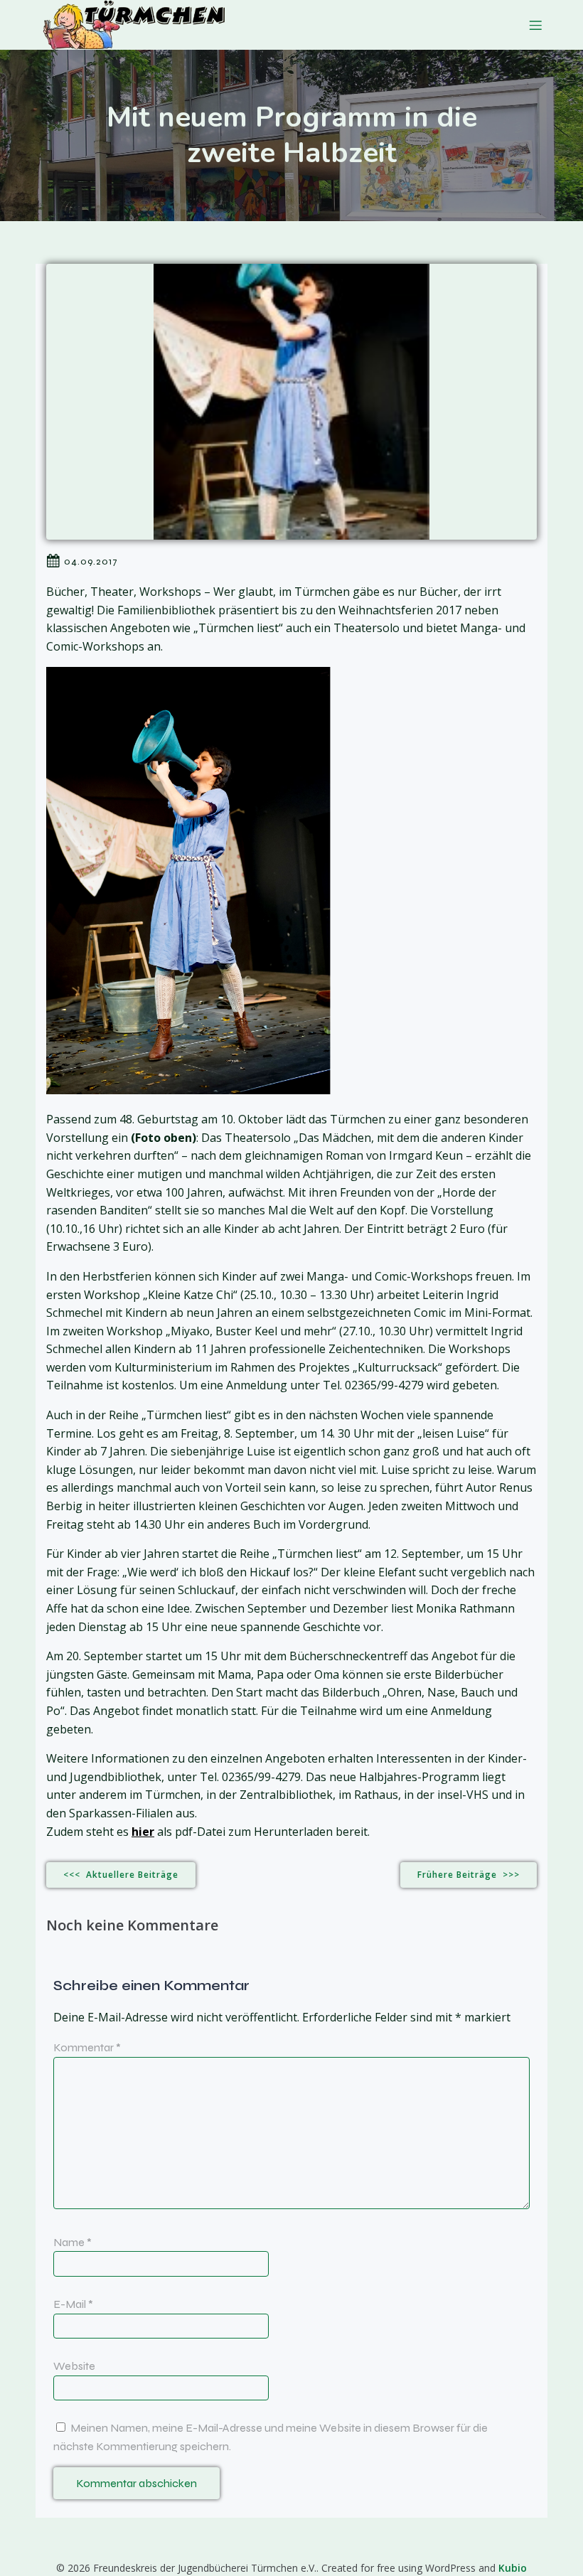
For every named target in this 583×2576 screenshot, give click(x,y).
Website (74, 2366)
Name (73, 2242)
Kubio (513, 2568)
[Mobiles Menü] (535, 25)
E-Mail (73, 2304)
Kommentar (87, 2047)
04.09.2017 (91, 561)
